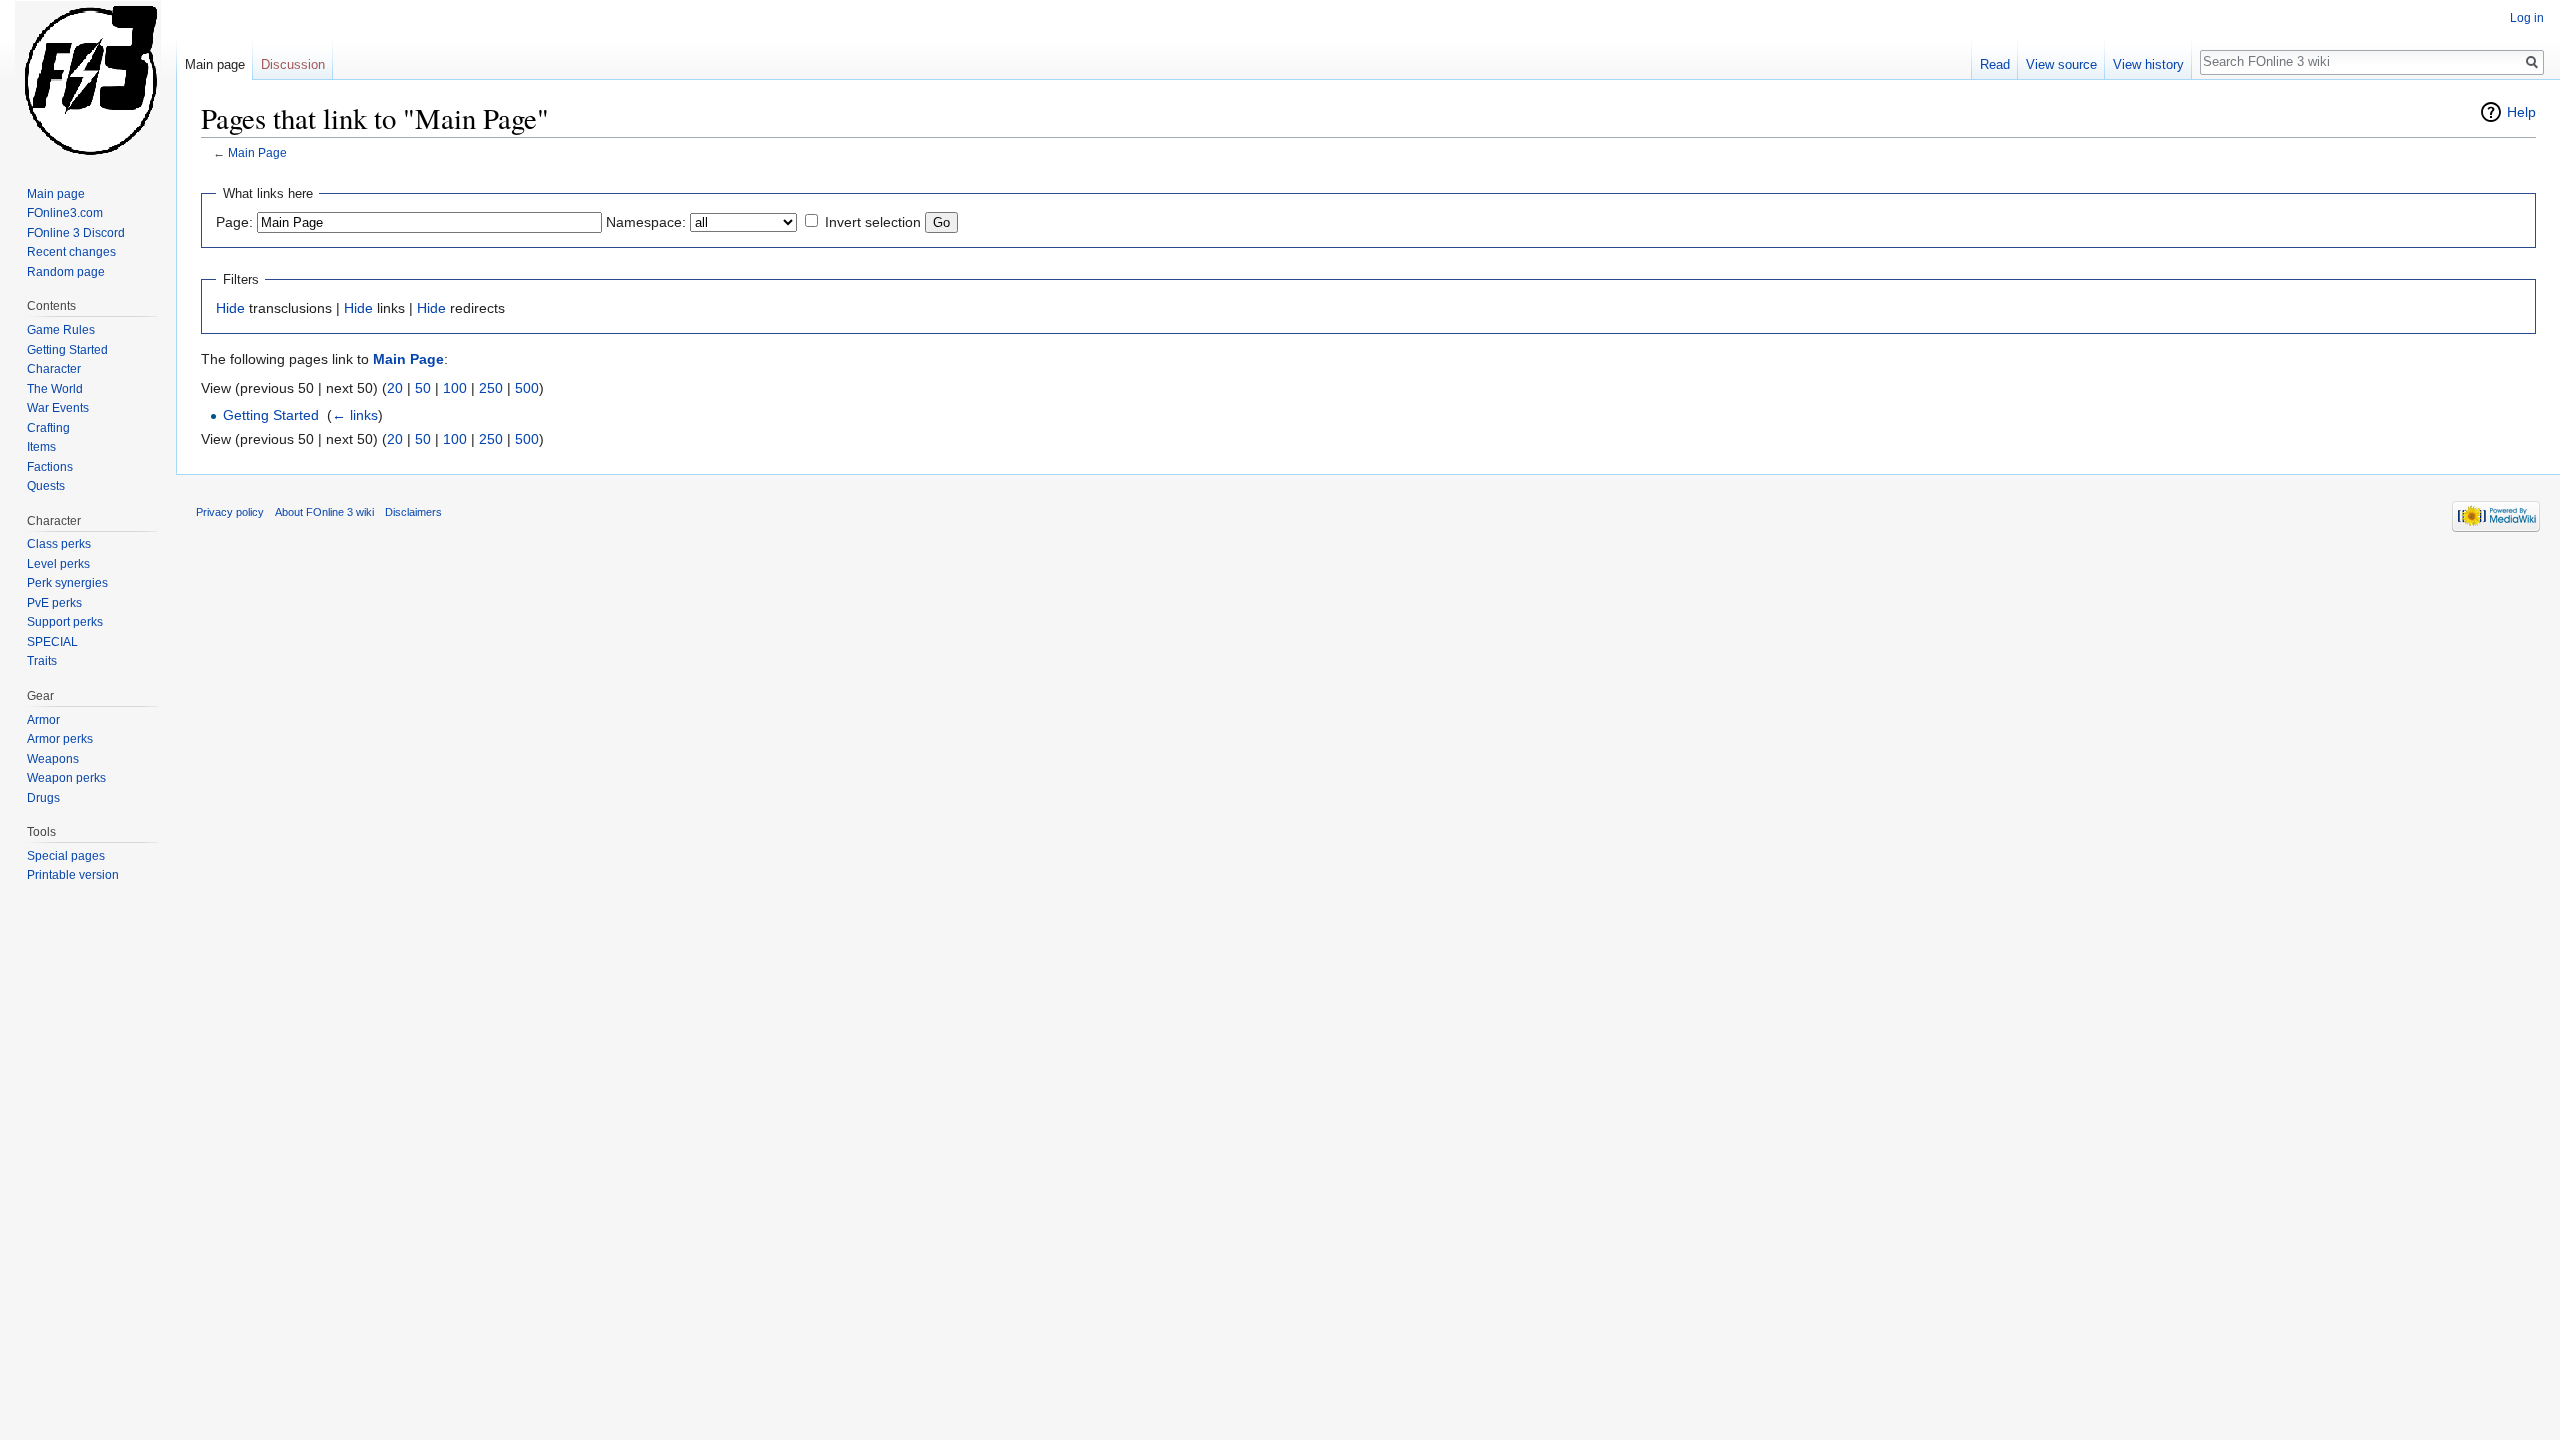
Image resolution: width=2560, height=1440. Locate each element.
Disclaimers (413, 512)
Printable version (73, 875)
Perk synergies (67, 583)
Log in (2527, 18)
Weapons (53, 759)
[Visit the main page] (88, 80)
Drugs (43, 798)
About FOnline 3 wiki (324, 512)
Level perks (58, 564)
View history (2148, 64)
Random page (66, 272)
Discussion (293, 64)
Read (1995, 64)
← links (355, 415)
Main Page (257, 152)
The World (55, 389)
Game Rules (61, 330)
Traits (42, 661)
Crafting (48, 428)
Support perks (65, 622)
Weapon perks (66, 778)
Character (54, 369)
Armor (43, 720)
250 (491, 388)
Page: (234, 222)
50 (423, 388)
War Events (58, 408)
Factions (50, 467)
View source (2061, 64)
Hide (230, 308)
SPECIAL (52, 642)
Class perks (59, 544)
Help (2521, 112)
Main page (215, 64)
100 (455, 388)
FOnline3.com (65, 213)
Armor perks (60, 739)
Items (41, 447)
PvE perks (54, 603)
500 (527, 388)
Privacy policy (230, 512)
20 (395, 388)
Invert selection (873, 222)
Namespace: (646, 222)
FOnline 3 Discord (76, 233)
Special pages (66, 856)
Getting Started (271, 415)
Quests (46, 486)
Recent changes (71, 252)
